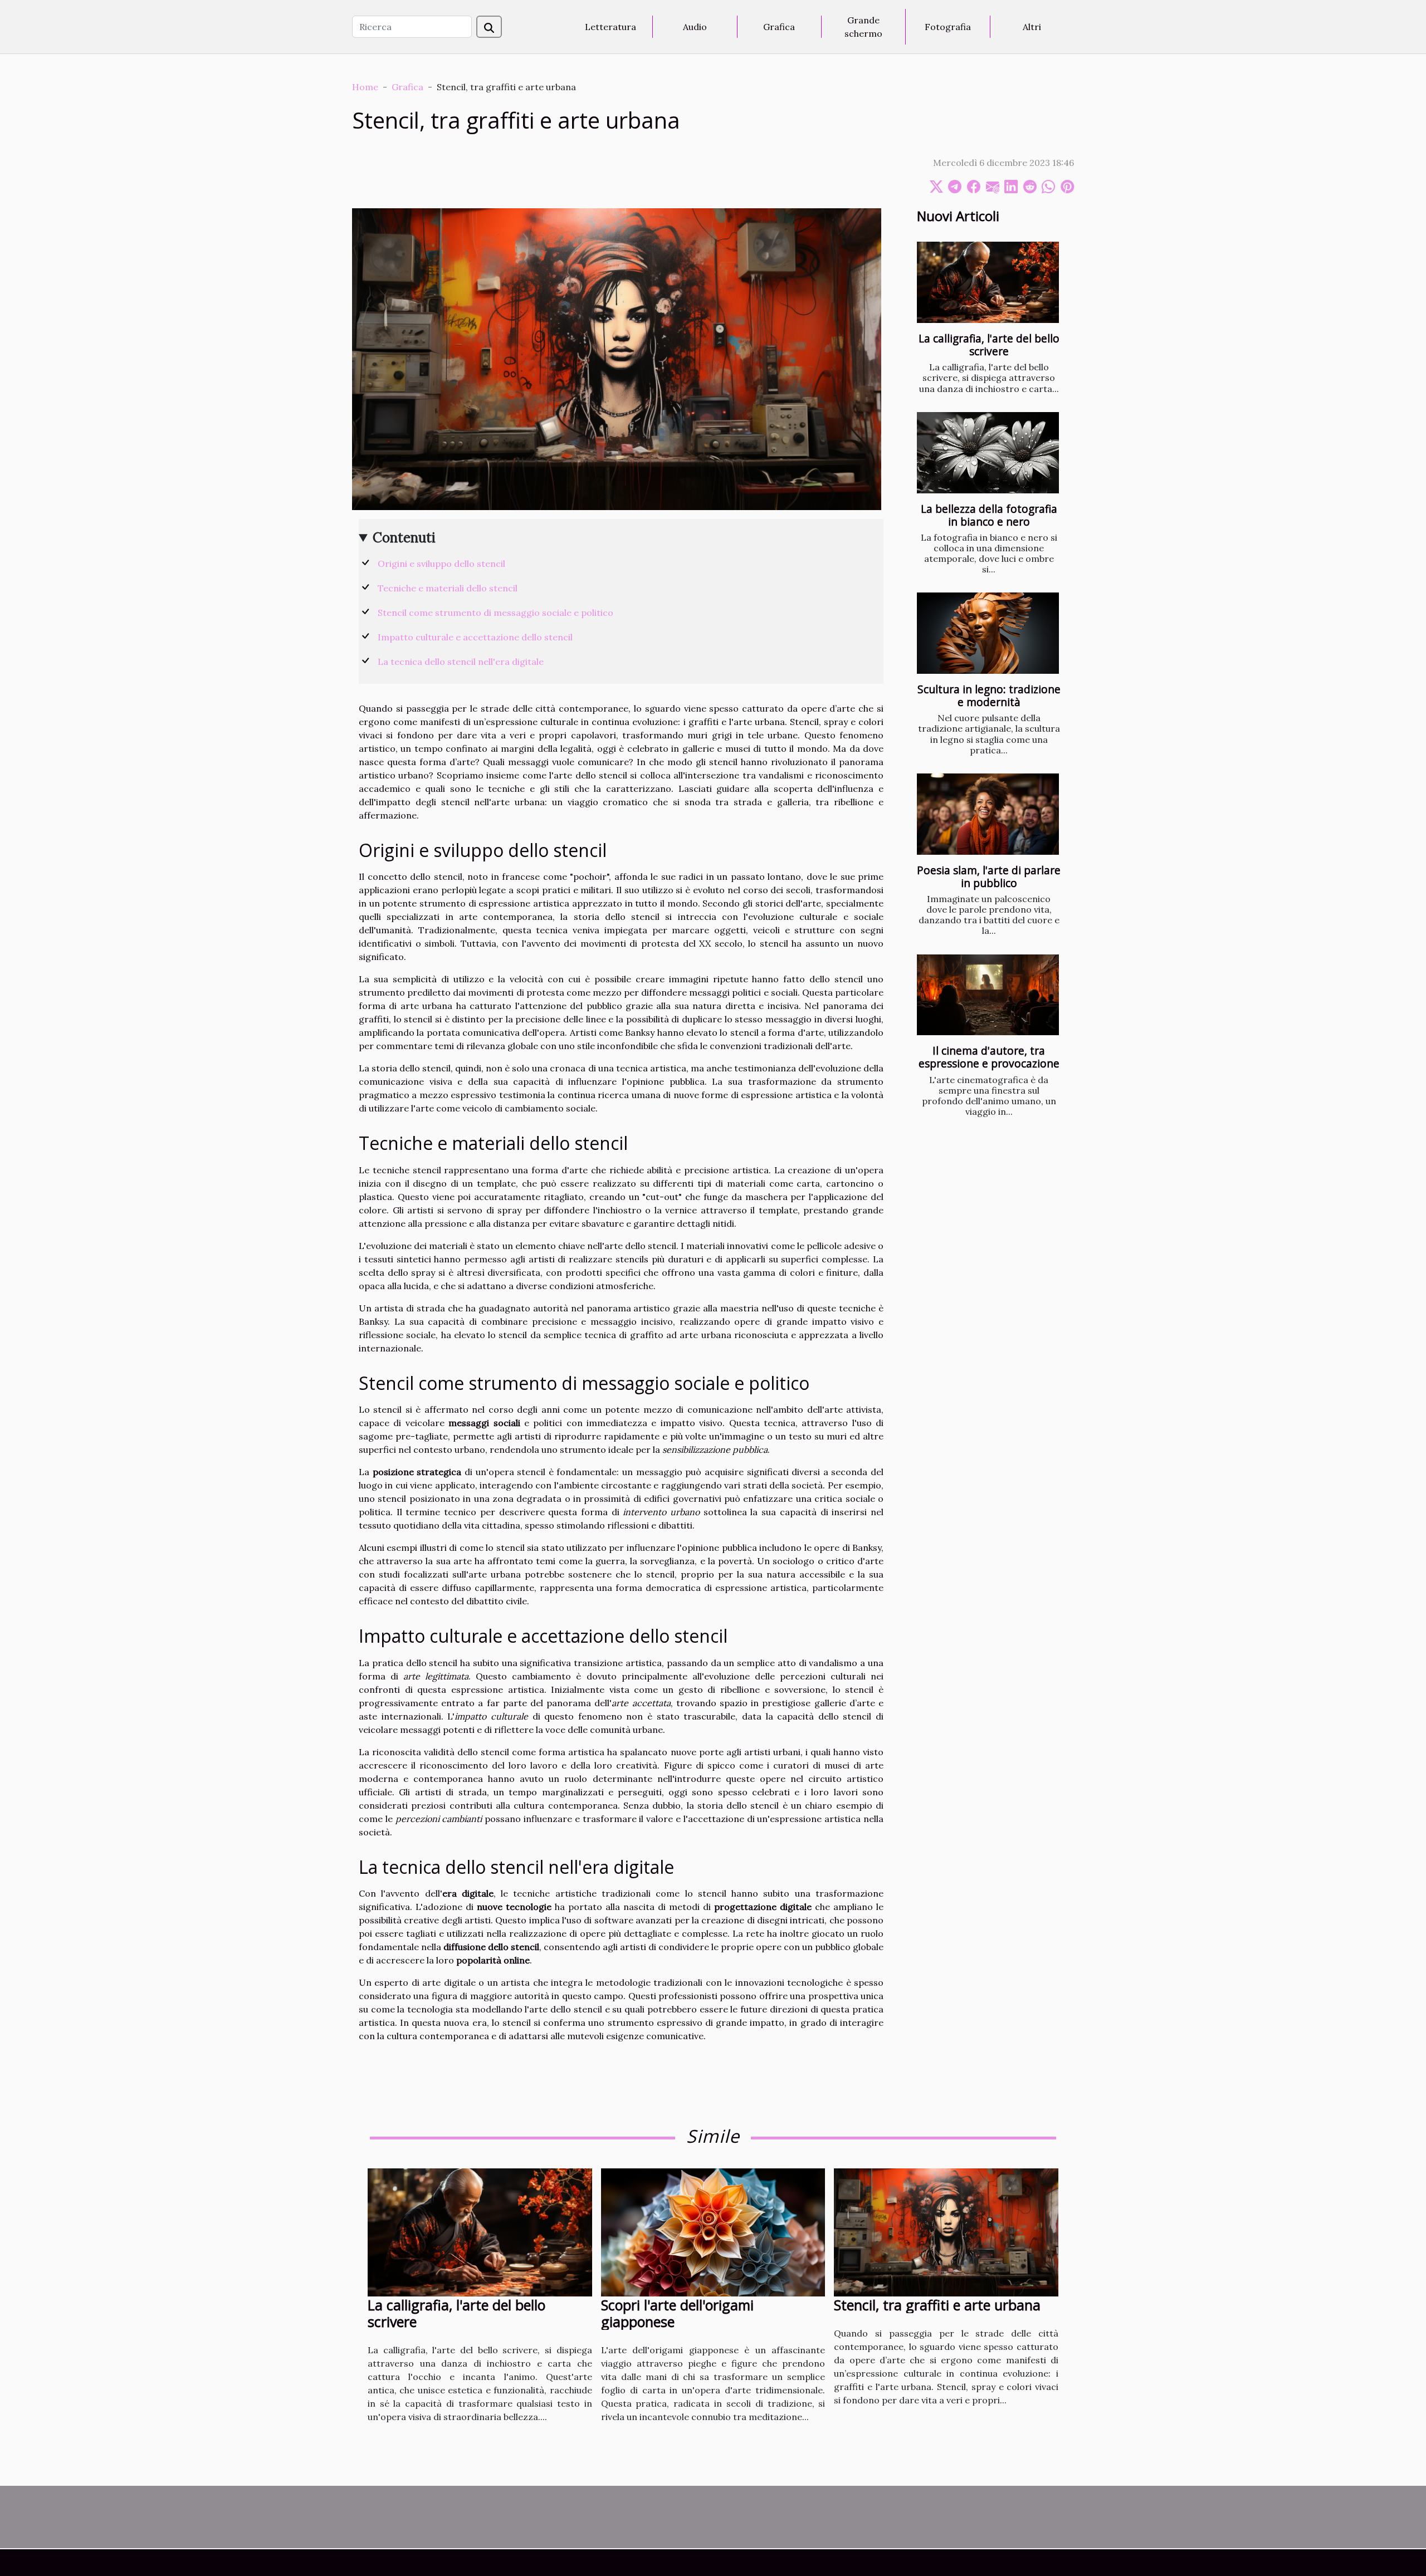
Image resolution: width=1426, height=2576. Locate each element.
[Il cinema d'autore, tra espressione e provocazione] (988, 995)
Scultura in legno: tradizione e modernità (989, 696)
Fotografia (948, 27)
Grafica (779, 27)
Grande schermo (863, 27)
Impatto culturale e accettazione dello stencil (475, 637)
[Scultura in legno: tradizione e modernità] (988, 633)
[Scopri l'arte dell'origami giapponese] (713, 2231)
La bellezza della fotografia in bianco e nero (989, 515)
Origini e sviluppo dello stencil (441, 564)
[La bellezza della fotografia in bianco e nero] (988, 453)
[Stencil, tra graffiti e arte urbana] (946, 2231)
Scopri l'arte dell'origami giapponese (677, 2313)
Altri (1032, 27)
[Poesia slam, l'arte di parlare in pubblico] (988, 814)
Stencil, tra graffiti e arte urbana (937, 2305)
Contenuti (404, 538)
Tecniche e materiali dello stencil (448, 588)
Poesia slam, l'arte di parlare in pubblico (989, 876)
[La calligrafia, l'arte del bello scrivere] (988, 282)
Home (365, 87)
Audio (695, 27)
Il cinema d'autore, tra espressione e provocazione (989, 1057)
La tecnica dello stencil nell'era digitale (461, 662)
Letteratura (611, 27)
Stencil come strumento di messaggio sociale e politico (495, 613)
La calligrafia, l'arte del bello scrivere (989, 345)
